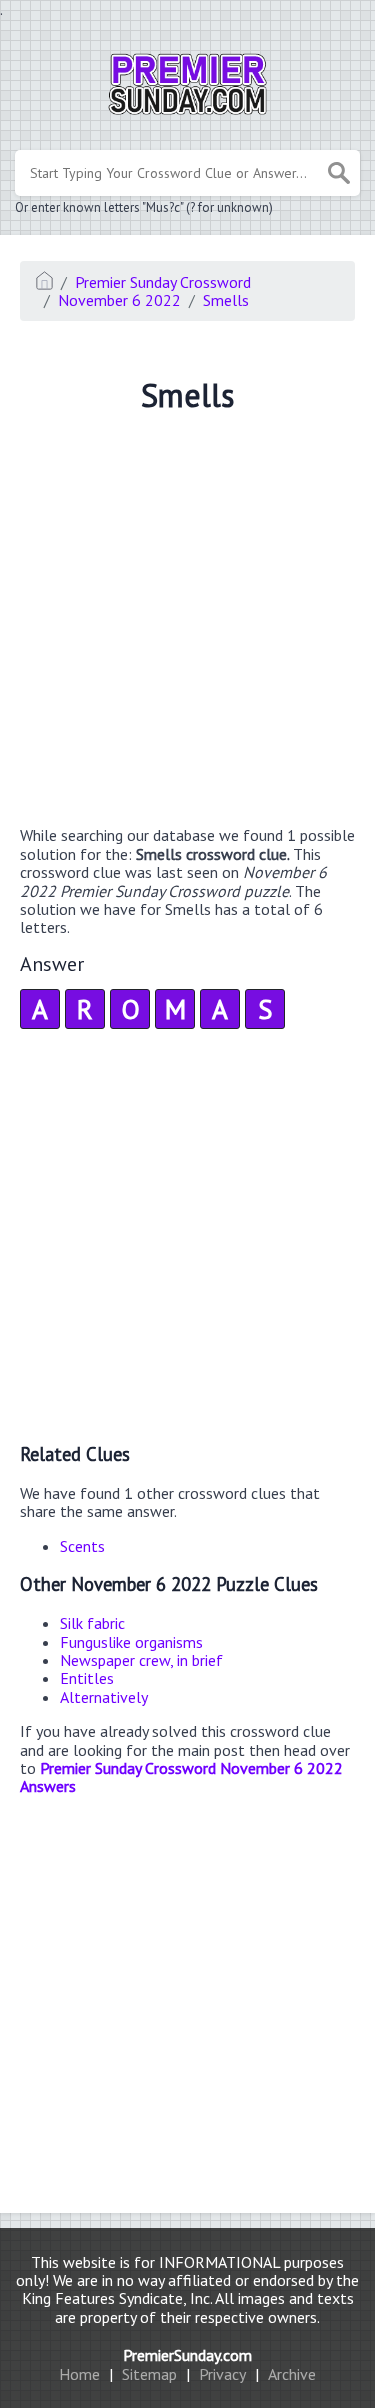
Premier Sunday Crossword (163, 282)
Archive (292, 2374)
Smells (226, 300)
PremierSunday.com (187, 2355)
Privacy (222, 2374)
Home (79, 2374)
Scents (82, 1546)
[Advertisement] (187, 622)
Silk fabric (92, 1623)
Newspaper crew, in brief (141, 1660)
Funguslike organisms (131, 1642)
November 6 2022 (119, 300)
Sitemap (149, 2374)
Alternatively (104, 1697)
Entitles (87, 1678)
